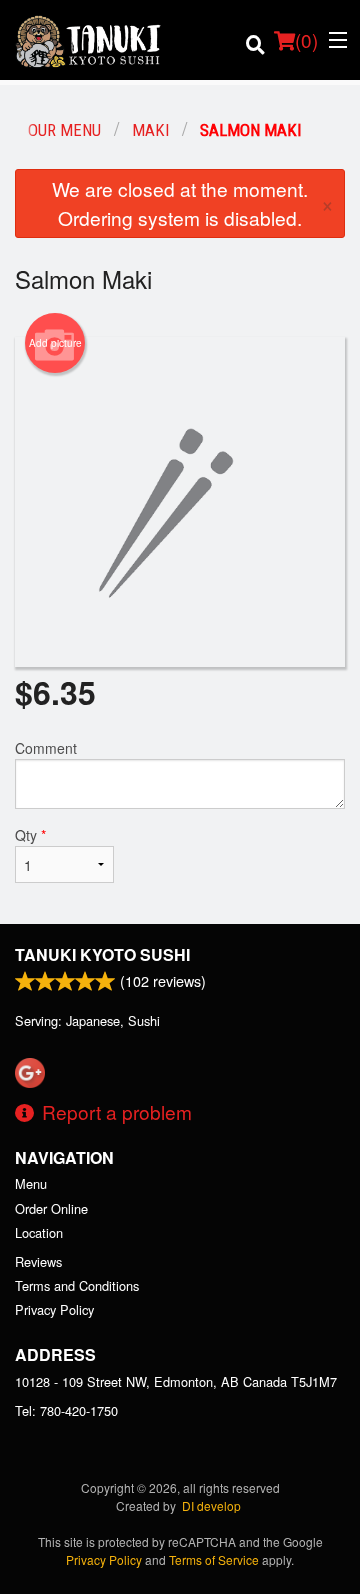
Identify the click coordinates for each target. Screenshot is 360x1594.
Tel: (66, 1410)
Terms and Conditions (77, 1285)
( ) (306, 39)
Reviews (38, 1261)
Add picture (55, 343)
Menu (31, 1183)
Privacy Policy (54, 1309)
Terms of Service (214, 1559)
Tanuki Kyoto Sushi (102, 954)
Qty (30, 835)
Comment (46, 748)
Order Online (51, 1208)
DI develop (211, 1505)
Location (39, 1232)
